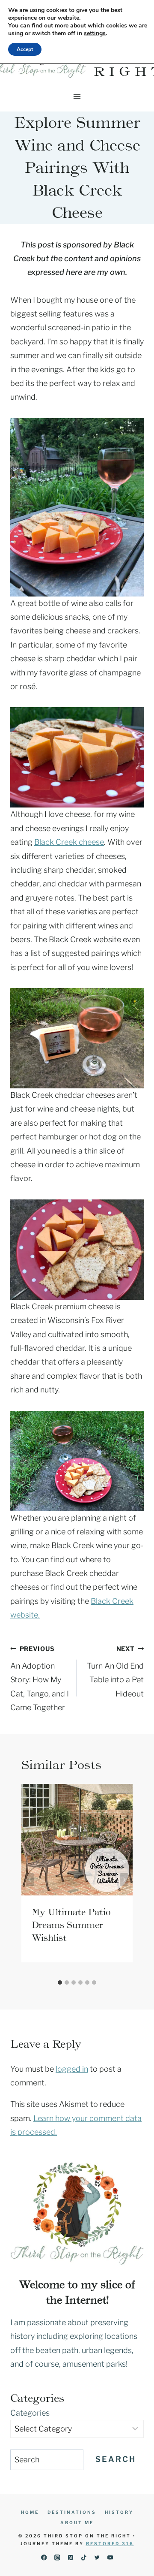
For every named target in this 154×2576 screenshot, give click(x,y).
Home (30, 2512)
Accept (25, 49)
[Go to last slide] (30, 1880)
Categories (30, 2413)
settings (95, 33)
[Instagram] (57, 2557)
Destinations (72, 2512)
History (119, 2512)
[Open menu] (77, 96)
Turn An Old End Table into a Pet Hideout (115, 1672)
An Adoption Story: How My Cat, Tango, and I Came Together (40, 1679)
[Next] (124, 1880)
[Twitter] (97, 2557)
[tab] (60, 1982)
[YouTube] (110, 2557)
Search (116, 2459)
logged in (72, 2069)
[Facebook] (44, 2557)
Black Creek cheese (69, 842)
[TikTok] (84, 2557)
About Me (77, 2522)
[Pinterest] (70, 2557)
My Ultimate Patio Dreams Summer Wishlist (71, 1925)
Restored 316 (110, 2543)
